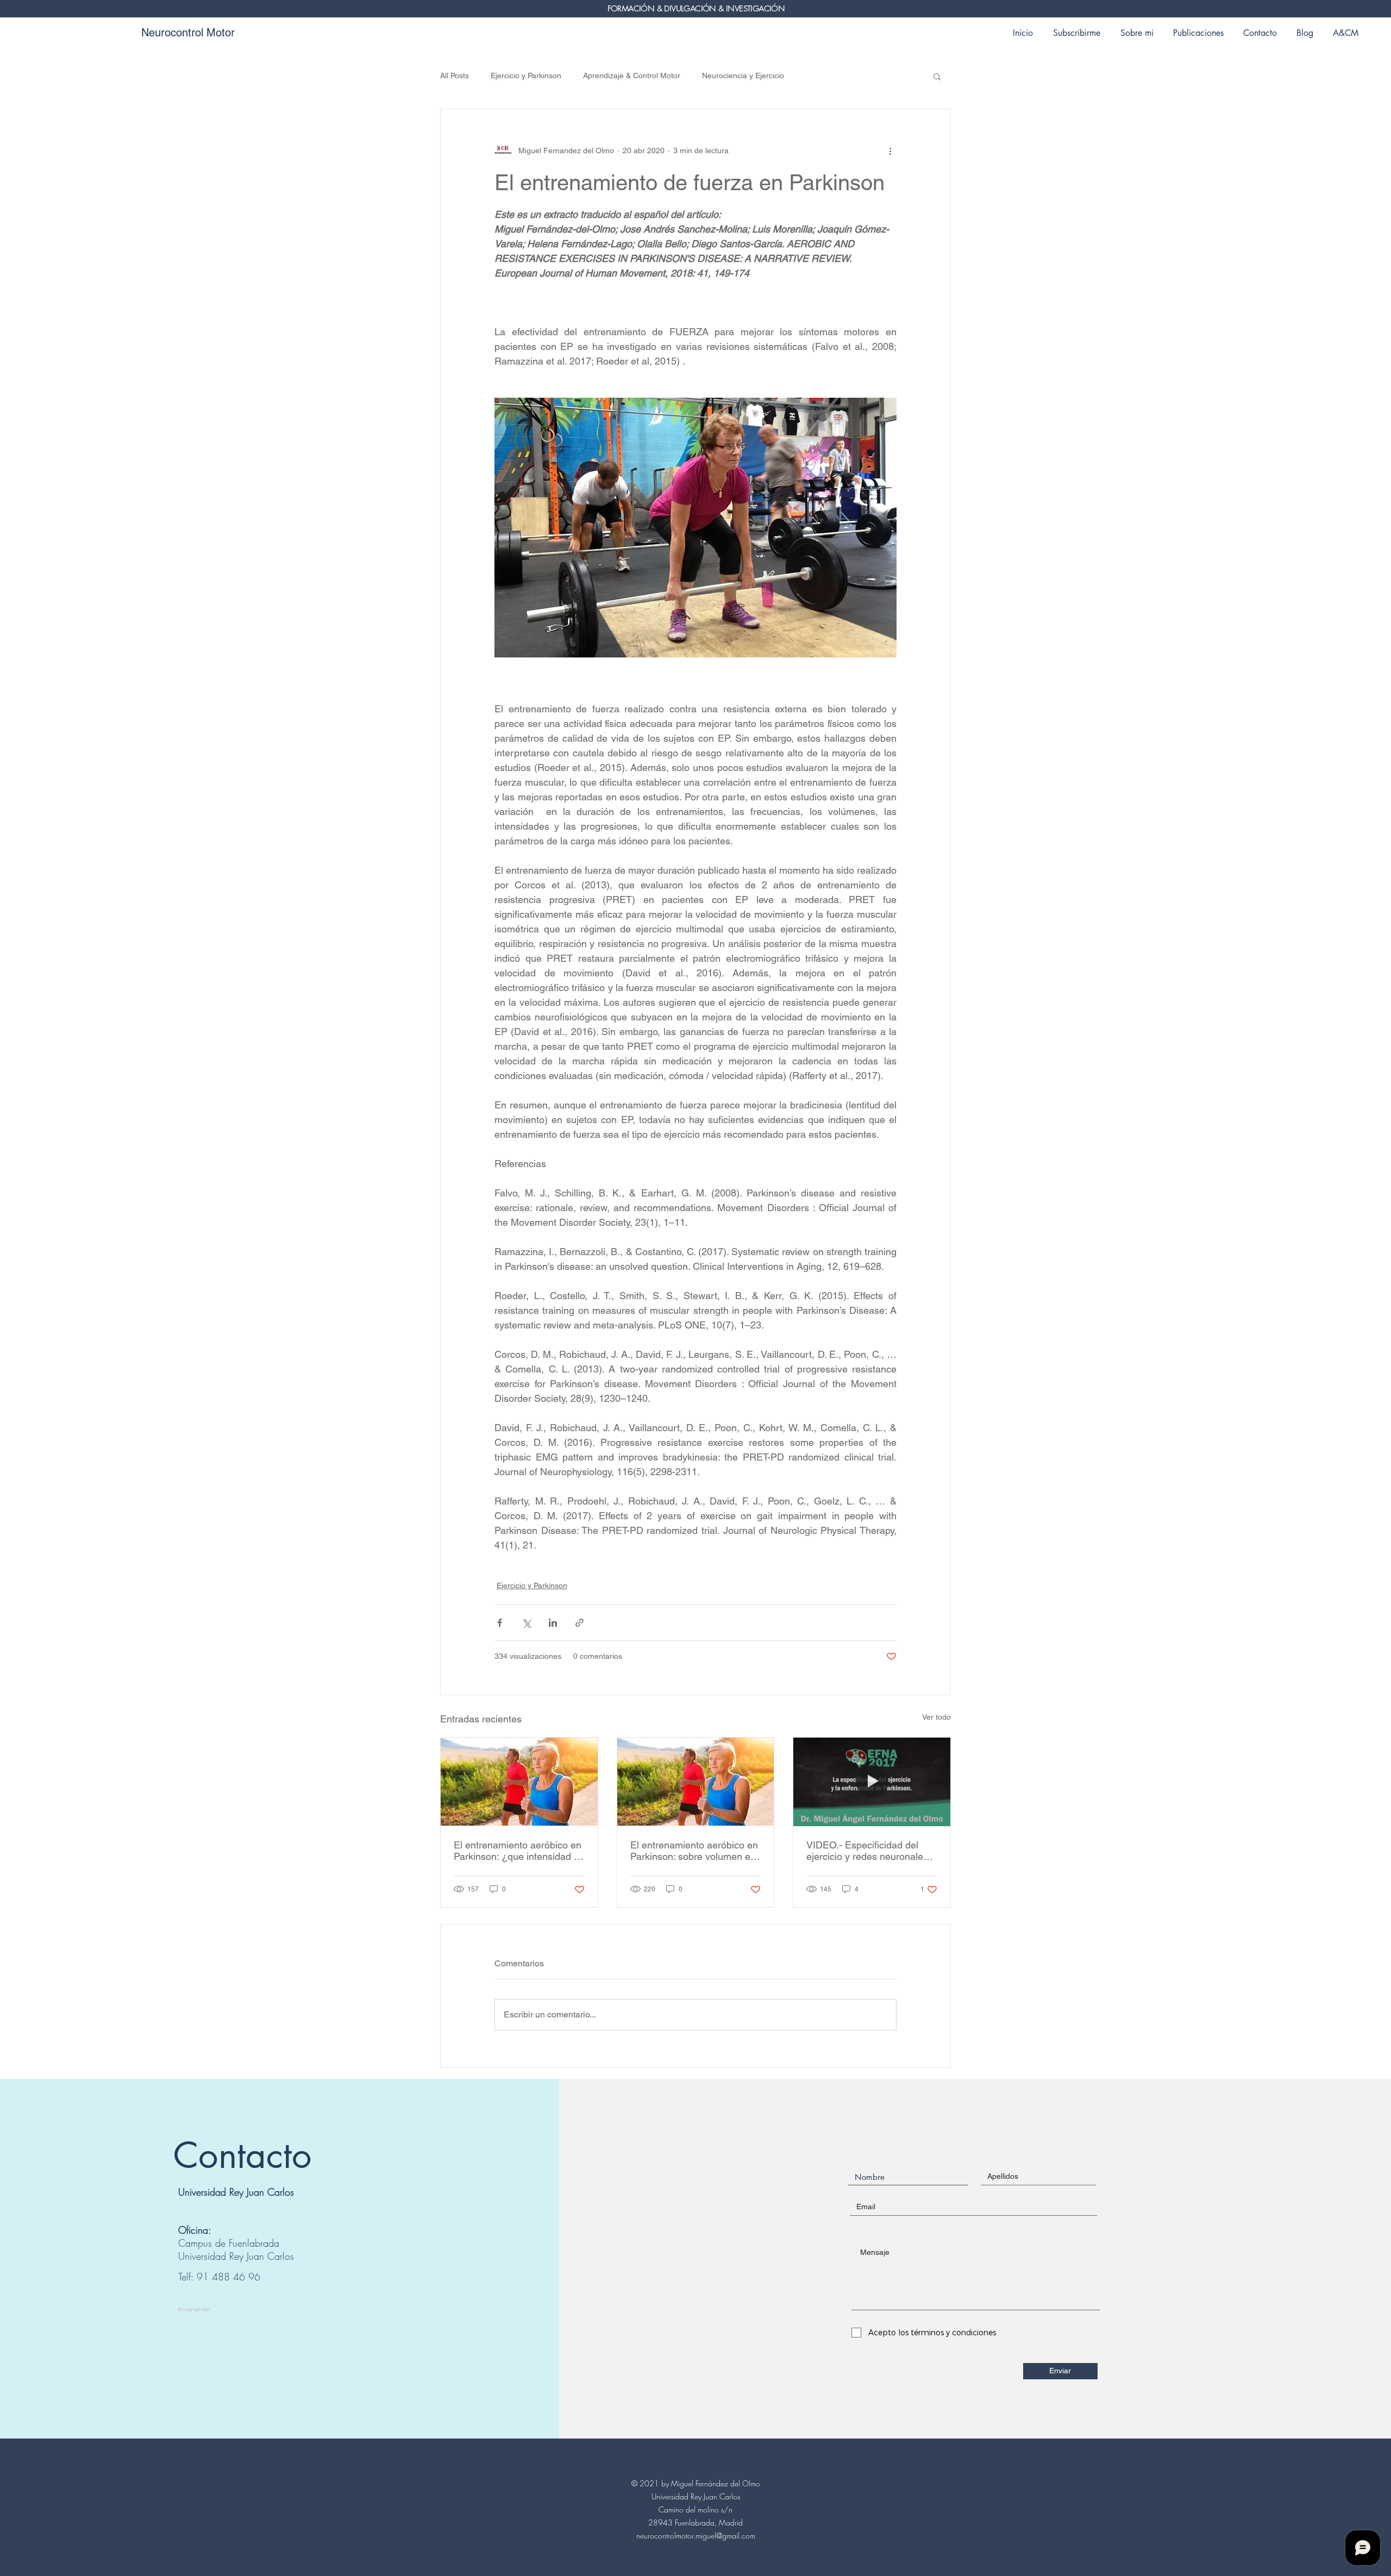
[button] (937, 76)
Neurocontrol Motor (188, 33)
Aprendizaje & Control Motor (632, 76)
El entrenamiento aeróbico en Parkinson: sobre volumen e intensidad (694, 1851)
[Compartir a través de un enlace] (579, 1623)
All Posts (455, 76)
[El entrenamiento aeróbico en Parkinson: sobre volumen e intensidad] (696, 1782)
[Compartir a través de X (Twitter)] (526, 1623)
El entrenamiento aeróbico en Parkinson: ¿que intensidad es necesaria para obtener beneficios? (519, 1851)
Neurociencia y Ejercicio (743, 76)
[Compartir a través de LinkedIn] (553, 1623)
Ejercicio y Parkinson (526, 76)
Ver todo (936, 1717)
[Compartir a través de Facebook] (500, 1623)
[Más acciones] (890, 151)
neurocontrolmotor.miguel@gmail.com (696, 2536)
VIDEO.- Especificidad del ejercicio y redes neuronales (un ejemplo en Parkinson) (867, 1851)
